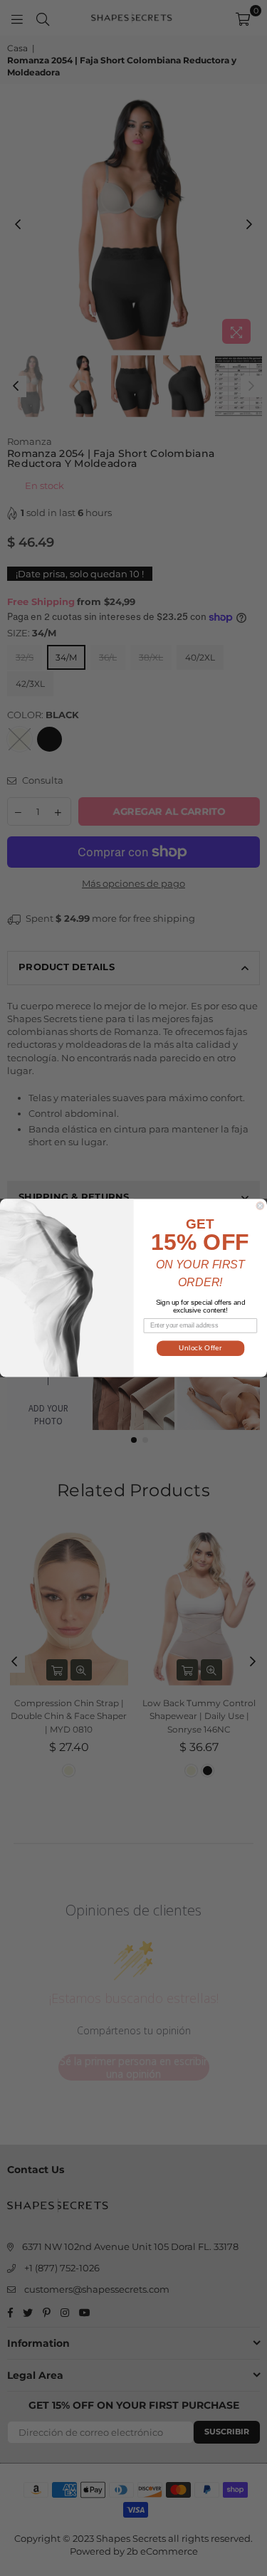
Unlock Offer (200, 1349)
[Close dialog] (260, 1206)
